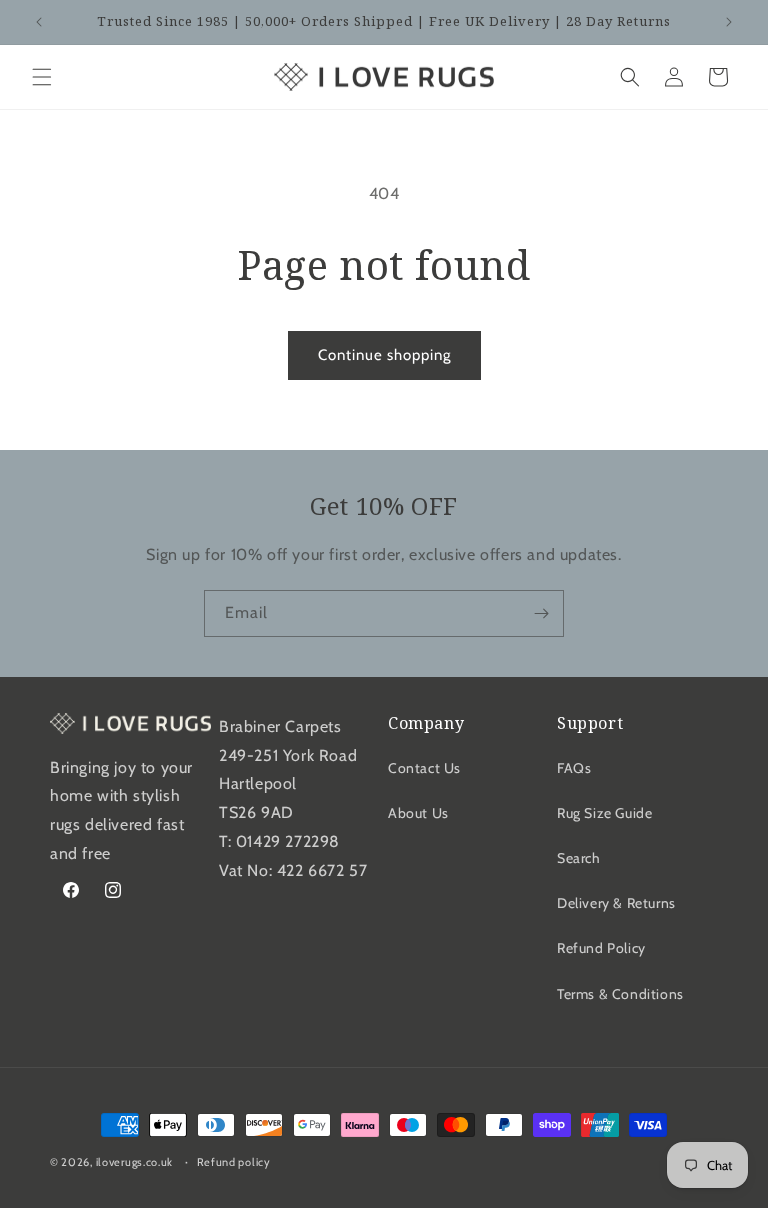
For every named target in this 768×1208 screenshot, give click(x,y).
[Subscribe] (541, 613)
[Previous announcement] (39, 22)
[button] (42, 77)
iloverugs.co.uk (135, 1162)
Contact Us (424, 768)
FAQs (574, 768)
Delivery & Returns (616, 903)
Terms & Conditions (620, 994)
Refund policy (234, 1162)
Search (579, 858)
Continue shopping (384, 355)
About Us (418, 813)
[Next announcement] (729, 22)
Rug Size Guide (604, 813)
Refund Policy (601, 948)
